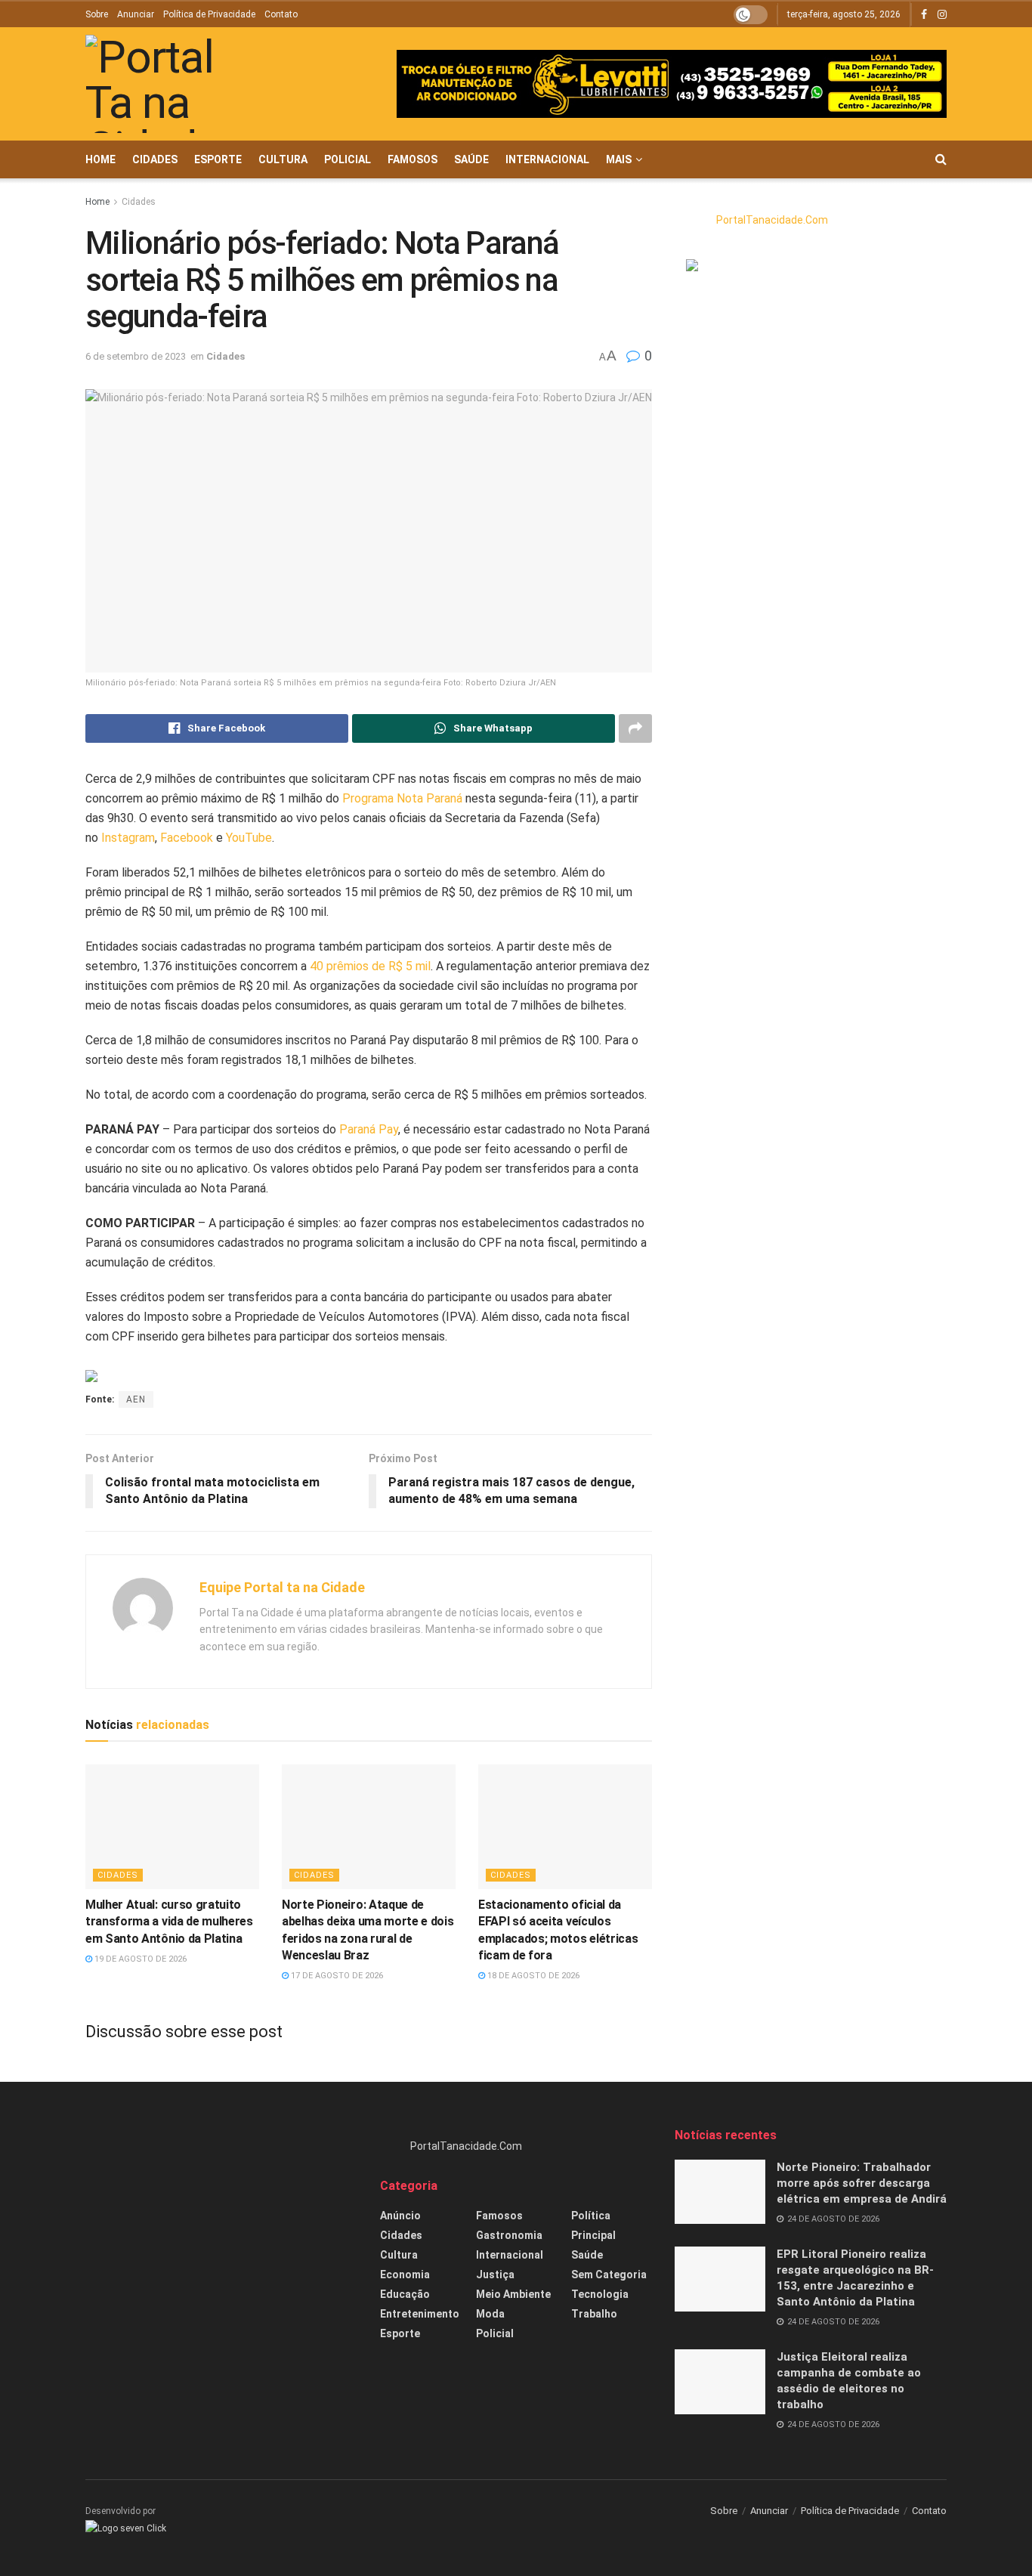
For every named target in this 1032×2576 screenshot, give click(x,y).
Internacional (547, 159)
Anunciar (136, 14)
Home (100, 159)
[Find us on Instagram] (942, 15)
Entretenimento (420, 2314)
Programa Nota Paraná (402, 798)
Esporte (218, 159)
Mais (619, 159)
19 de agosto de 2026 (139, 1959)
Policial (348, 159)
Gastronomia (509, 2235)
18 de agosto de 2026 (532, 1976)
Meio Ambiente (513, 2294)
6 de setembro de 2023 (136, 356)
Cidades (155, 159)
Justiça (495, 2274)
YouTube (249, 838)
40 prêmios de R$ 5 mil (370, 966)
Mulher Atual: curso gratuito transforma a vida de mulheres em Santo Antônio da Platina (169, 1922)
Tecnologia (600, 2294)
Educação (405, 2294)
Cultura (283, 159)
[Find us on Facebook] (924, 15)
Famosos (412, 159)
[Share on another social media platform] (635, 728)
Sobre (97, 14)
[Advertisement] (221, 2233)
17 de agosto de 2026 (336, 1976)
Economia (405, 2274)
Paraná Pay (369, 1129)
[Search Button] (941, 159)
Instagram (128, 838)
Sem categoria (609, 2274)
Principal (593, 2235)
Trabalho (594, 2314)
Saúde (471, 159)
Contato (281, 14)
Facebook (187, 838)
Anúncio (400, 2216)
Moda (490, 2314)
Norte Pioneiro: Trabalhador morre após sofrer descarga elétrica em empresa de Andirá (862, 2183)
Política (591, 2216)
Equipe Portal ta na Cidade (282, 1587)
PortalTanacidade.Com (772, 220)
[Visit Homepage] (172, 84)
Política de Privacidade (209, 14)
